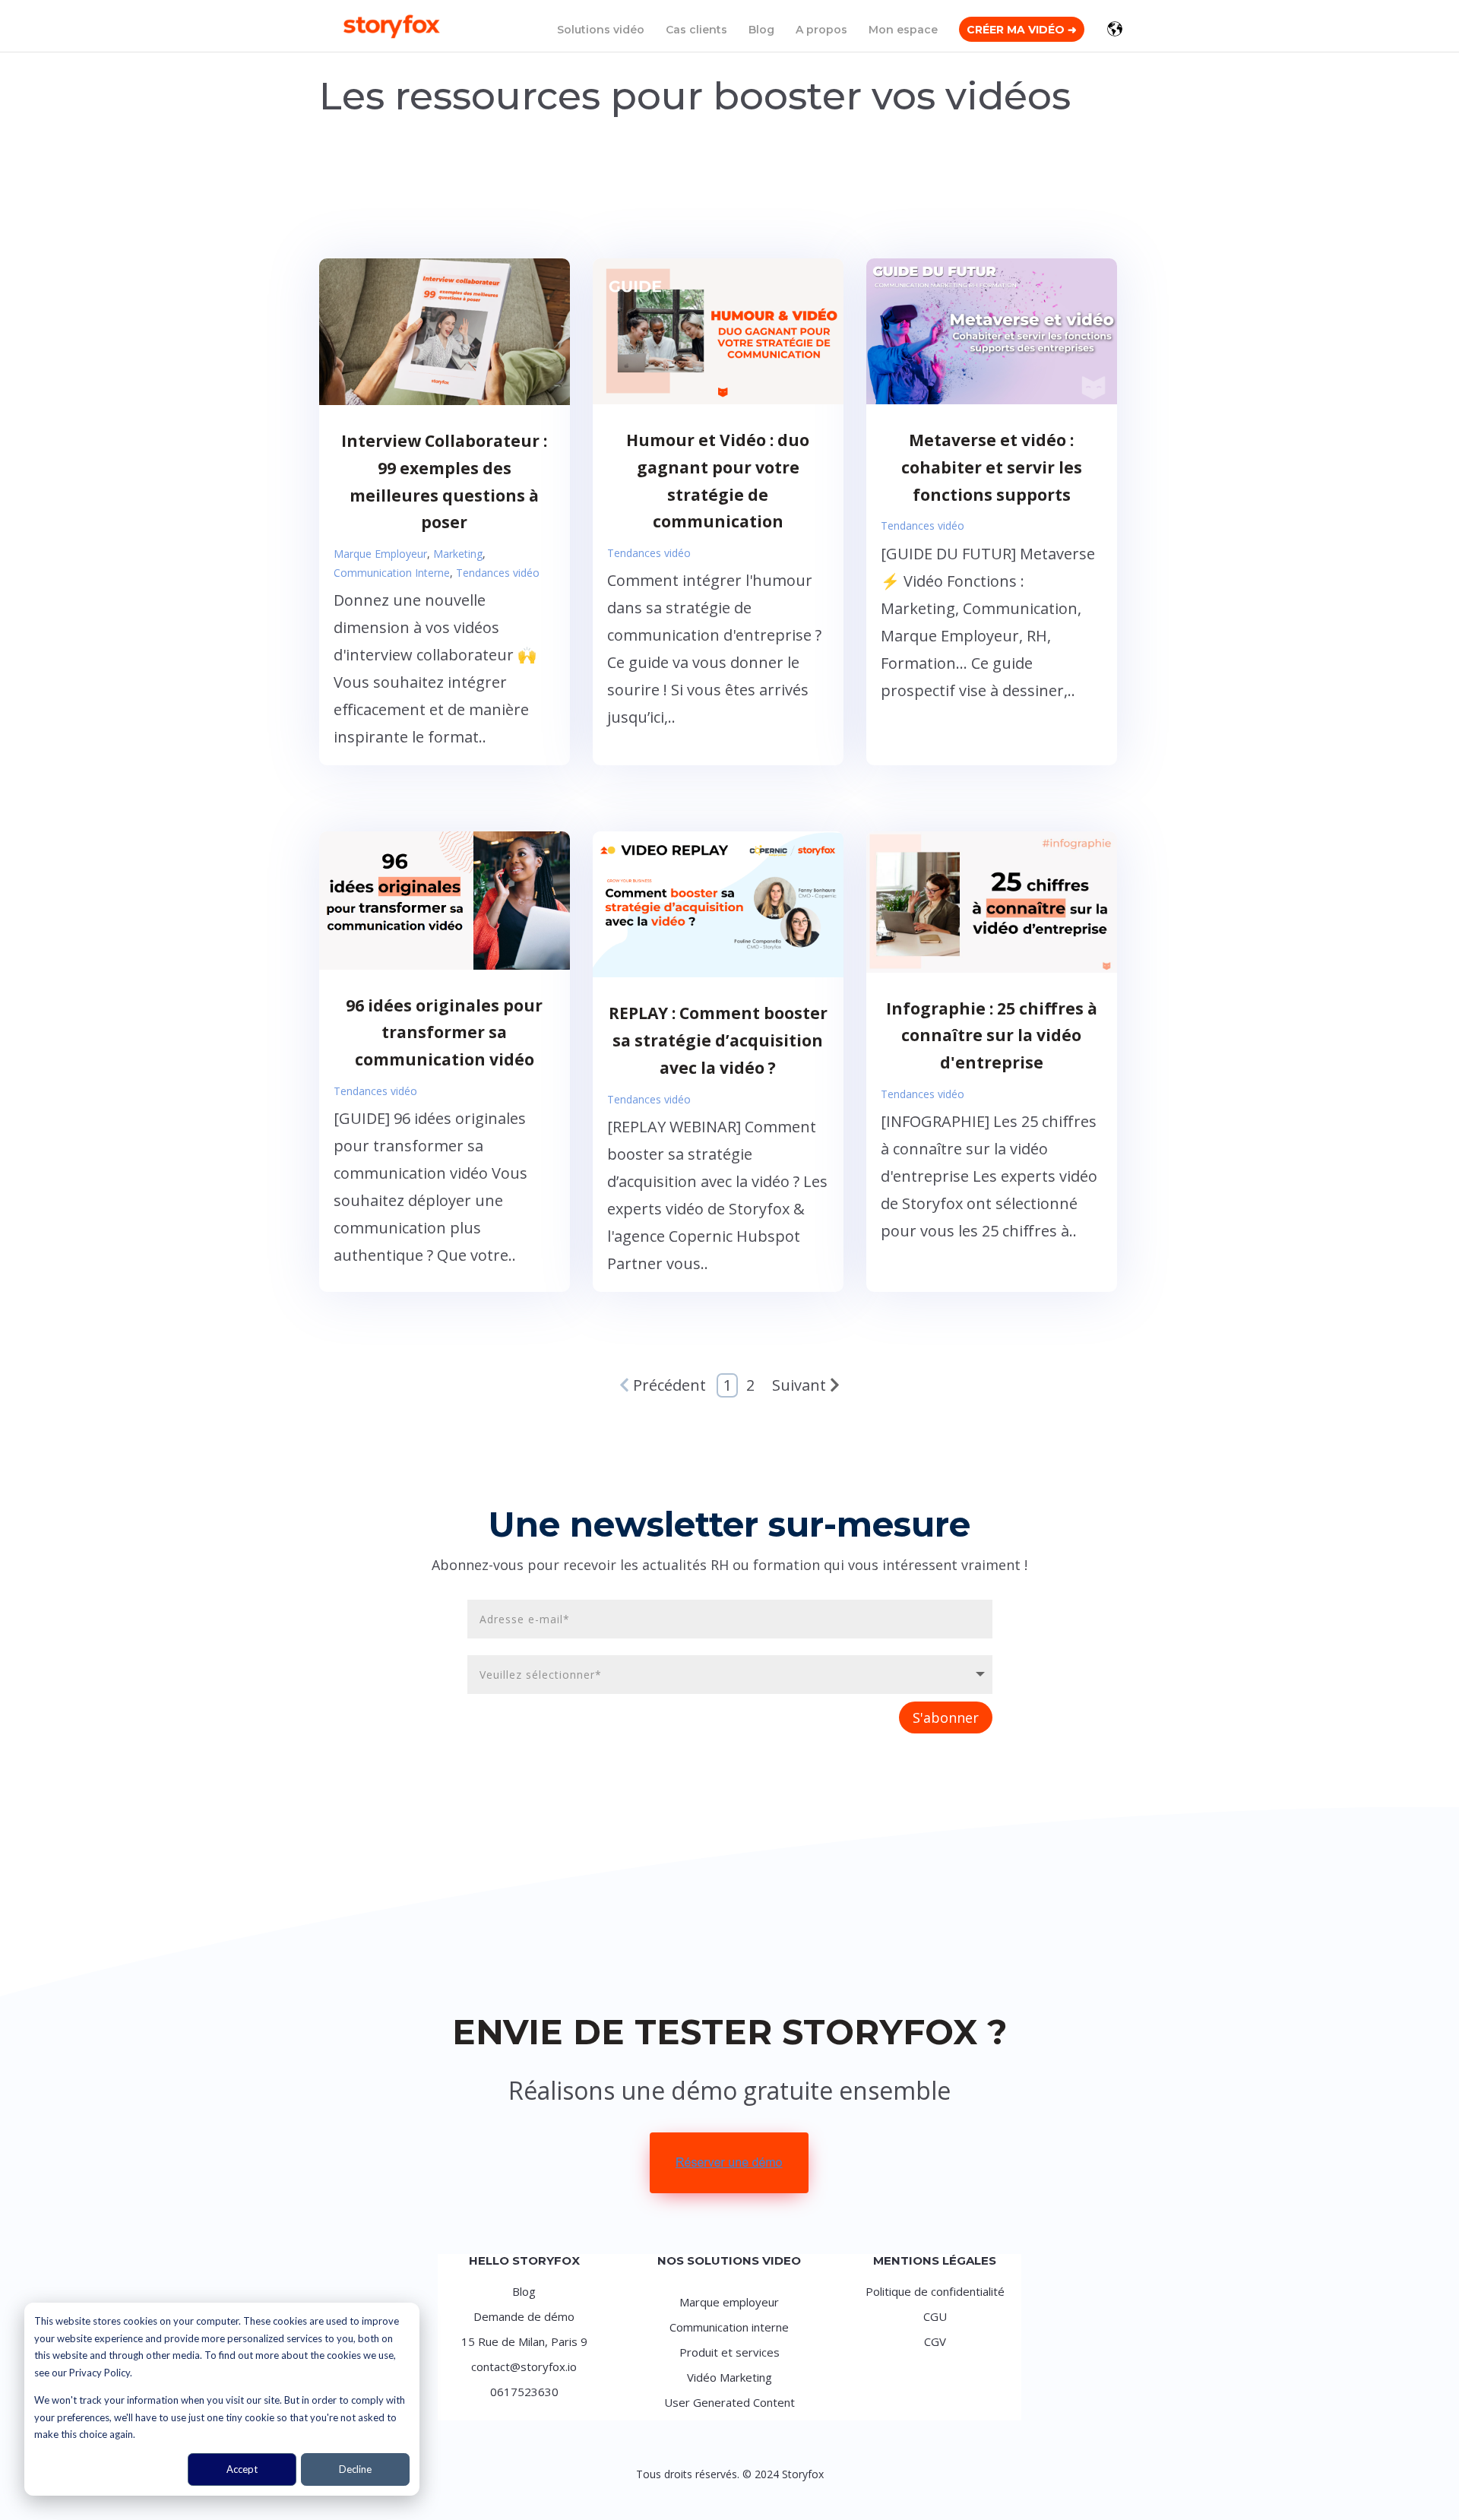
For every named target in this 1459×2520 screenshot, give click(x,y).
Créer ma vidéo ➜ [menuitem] (1022, 30)
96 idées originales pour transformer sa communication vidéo (444, 1032)
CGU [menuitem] (935, 2316)
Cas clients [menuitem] (696, 30)
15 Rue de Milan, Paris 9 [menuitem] (524, 2341)
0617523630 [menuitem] (524, 2392)
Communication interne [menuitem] (729, 2327)
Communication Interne (392, 573)
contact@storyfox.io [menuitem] (524, 2366)
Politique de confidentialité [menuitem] (935, 2291)
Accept (242, 2469)
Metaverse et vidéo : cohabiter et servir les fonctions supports (992, 467)
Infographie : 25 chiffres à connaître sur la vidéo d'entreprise (992, 1035)
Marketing (458, 554)
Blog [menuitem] (761, 30)
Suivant (799, 1385)
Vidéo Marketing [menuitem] (729, 2377)
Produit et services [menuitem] (729, 2352)
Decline (355, 2469)
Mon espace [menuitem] (903, 30)
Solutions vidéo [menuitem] (601, 30)
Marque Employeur (380, 554)
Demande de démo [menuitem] (524, 2316)
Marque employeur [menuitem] (729, 2302)
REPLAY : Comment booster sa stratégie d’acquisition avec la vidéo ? (718, 1040)
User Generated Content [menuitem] (729, 2402)
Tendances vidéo (498, 573)
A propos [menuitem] (821, 30)
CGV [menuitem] (935, 2341)
